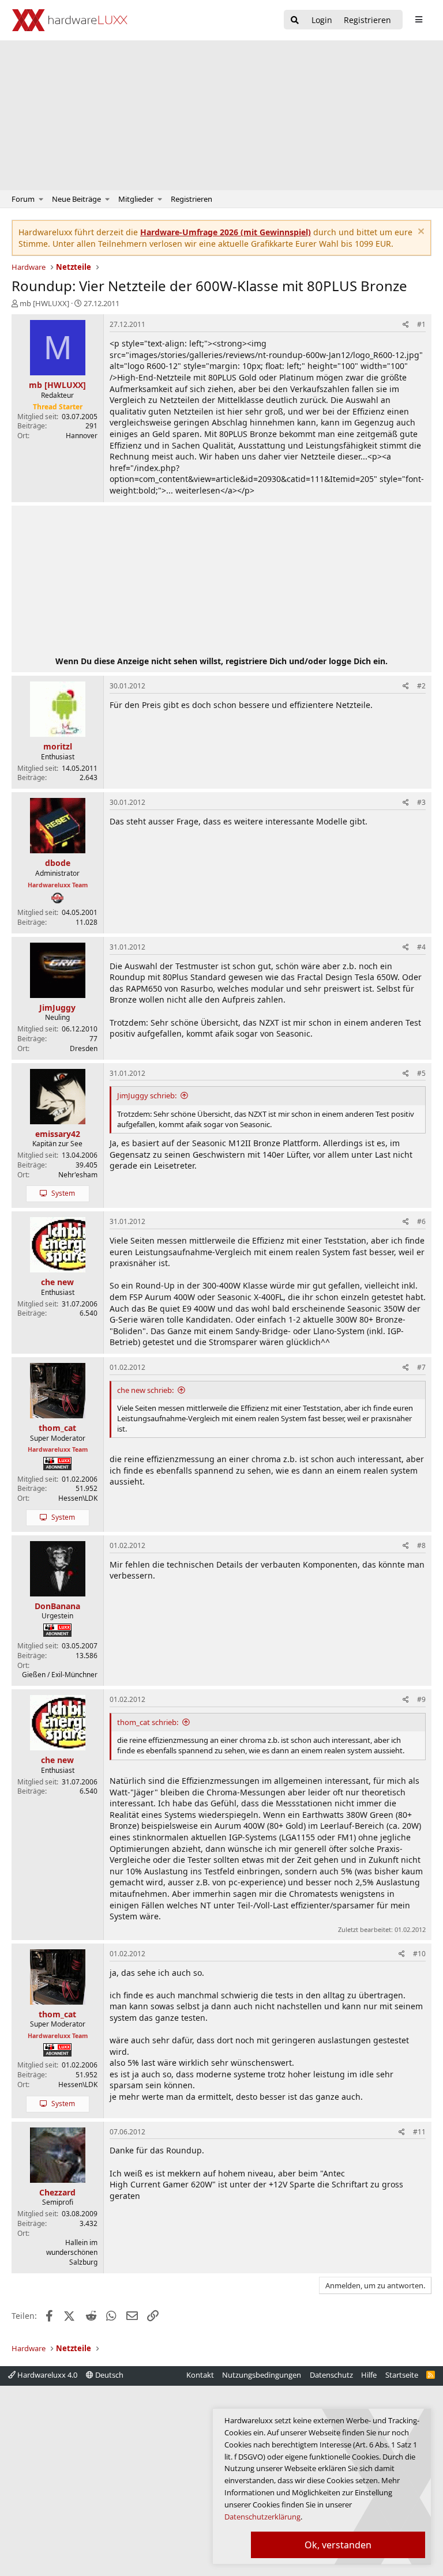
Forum (23, 199)
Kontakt (200, 2375)
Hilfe (369, 2375)
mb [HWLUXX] (44, 303)
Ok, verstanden (338, 2545)
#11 (419, 2132)
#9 (421, 1699)
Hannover (82, 436)
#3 (421, 802)
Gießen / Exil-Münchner (60, 1675)
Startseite (402, 2375)
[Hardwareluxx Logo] (70, 20)
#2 (421, 686)
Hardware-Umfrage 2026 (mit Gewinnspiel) (226, 232)
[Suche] (295, 20)
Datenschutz (331, 2375)
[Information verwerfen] (420, 233)
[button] (41, 199)
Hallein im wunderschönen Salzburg (72, 2252)
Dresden (84, 1048)
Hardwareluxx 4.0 (46, 2375)
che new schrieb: (145, 1390)
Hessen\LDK (78, 1498)
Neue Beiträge (76, 199)
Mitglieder (136, 199)
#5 (421, 1073)
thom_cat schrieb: (148, 1722)
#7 (421, 1367)
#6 (421, 1221)
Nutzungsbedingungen (262, 2375)
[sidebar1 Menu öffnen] (418, 20)
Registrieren (192, 199)
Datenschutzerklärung (262, 2517)
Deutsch (108, 2375)
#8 (421, 1545)
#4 (421, 947)
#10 (419, 1954)
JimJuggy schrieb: (147, 1095)
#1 (421, 324)
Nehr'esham (78, 1175)
